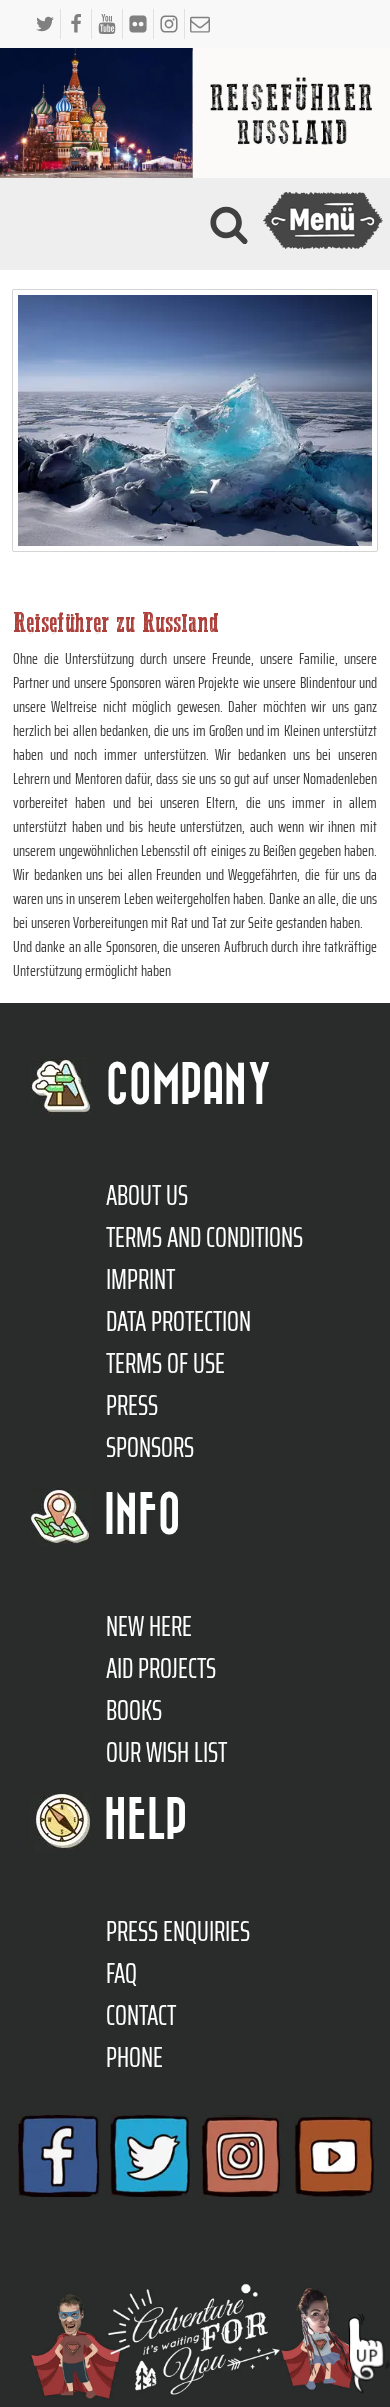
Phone (134, 2057)
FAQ (121, 1973)
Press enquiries (178, 1931)
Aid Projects (161, 1668)
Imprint (140, 1279)
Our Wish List (166, 1752)
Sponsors (150, 1447)
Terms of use (165, 1363)
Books (134, 1710)
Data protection (178, 1321)
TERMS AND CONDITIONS (204, 1237)
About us (147, 1195)
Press (132, 1405)
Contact (141, 2015)
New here (149, 1626)
